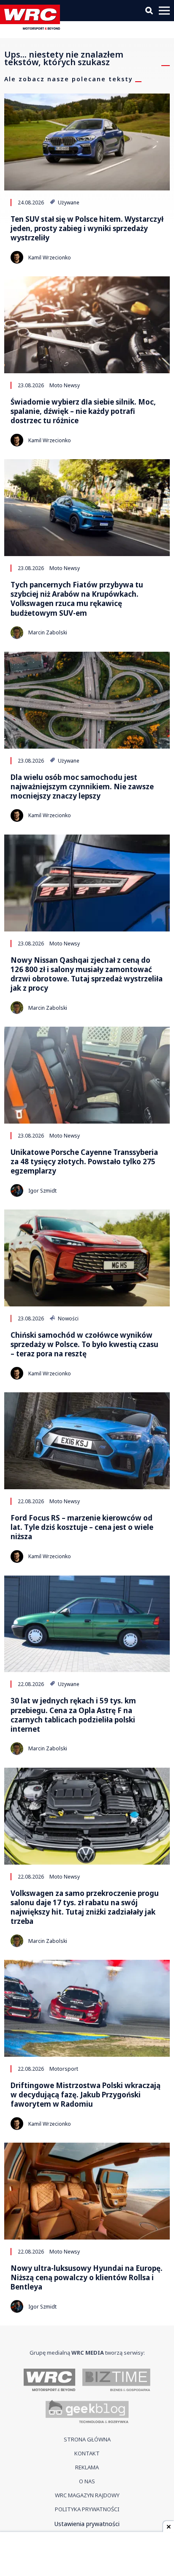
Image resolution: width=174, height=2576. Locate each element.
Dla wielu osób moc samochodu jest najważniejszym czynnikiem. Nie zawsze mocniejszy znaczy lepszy (82, 787)
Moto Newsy (65, 385)
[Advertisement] (87, 2555)
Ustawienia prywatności (87, 2524)
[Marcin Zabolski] (17, 633)
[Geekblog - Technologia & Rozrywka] (87, 2413)
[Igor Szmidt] (17, 1190)
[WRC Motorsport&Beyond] (32, 27)
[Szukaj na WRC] (149, 11)
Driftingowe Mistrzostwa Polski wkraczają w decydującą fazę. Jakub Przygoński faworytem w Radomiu (86, 2095)
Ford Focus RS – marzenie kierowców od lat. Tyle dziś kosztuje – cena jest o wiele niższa (82, 1527)
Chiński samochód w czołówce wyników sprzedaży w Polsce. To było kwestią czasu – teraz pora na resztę (84, 1344)
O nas (87, 2481)
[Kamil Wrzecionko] (17, 257)
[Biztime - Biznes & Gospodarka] (116, 2380)
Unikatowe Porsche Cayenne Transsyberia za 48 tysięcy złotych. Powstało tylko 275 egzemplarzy (84, 1162)
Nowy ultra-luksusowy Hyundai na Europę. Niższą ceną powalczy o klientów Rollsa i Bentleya (87, 2278)
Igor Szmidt (42, 1191)
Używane (68, 202)
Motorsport (64, 2069)
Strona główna (87, 2439)
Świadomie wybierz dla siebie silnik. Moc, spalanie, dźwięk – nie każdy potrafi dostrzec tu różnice (83, 411)
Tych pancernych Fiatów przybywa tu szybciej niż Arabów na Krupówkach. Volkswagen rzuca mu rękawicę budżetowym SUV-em (77, 599)
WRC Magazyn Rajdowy (87, 2495)
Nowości (68, 1318)
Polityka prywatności (87, 2509)
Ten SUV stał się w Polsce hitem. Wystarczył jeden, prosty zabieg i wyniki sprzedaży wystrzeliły (87, 229)
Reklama (87, 2467)
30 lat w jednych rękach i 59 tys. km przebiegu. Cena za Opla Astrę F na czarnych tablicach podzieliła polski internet (73, 1715)
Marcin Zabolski (48, 632)
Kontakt (87, 2453)
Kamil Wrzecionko (50, 258)
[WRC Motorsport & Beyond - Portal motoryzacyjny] (50, 2380)
